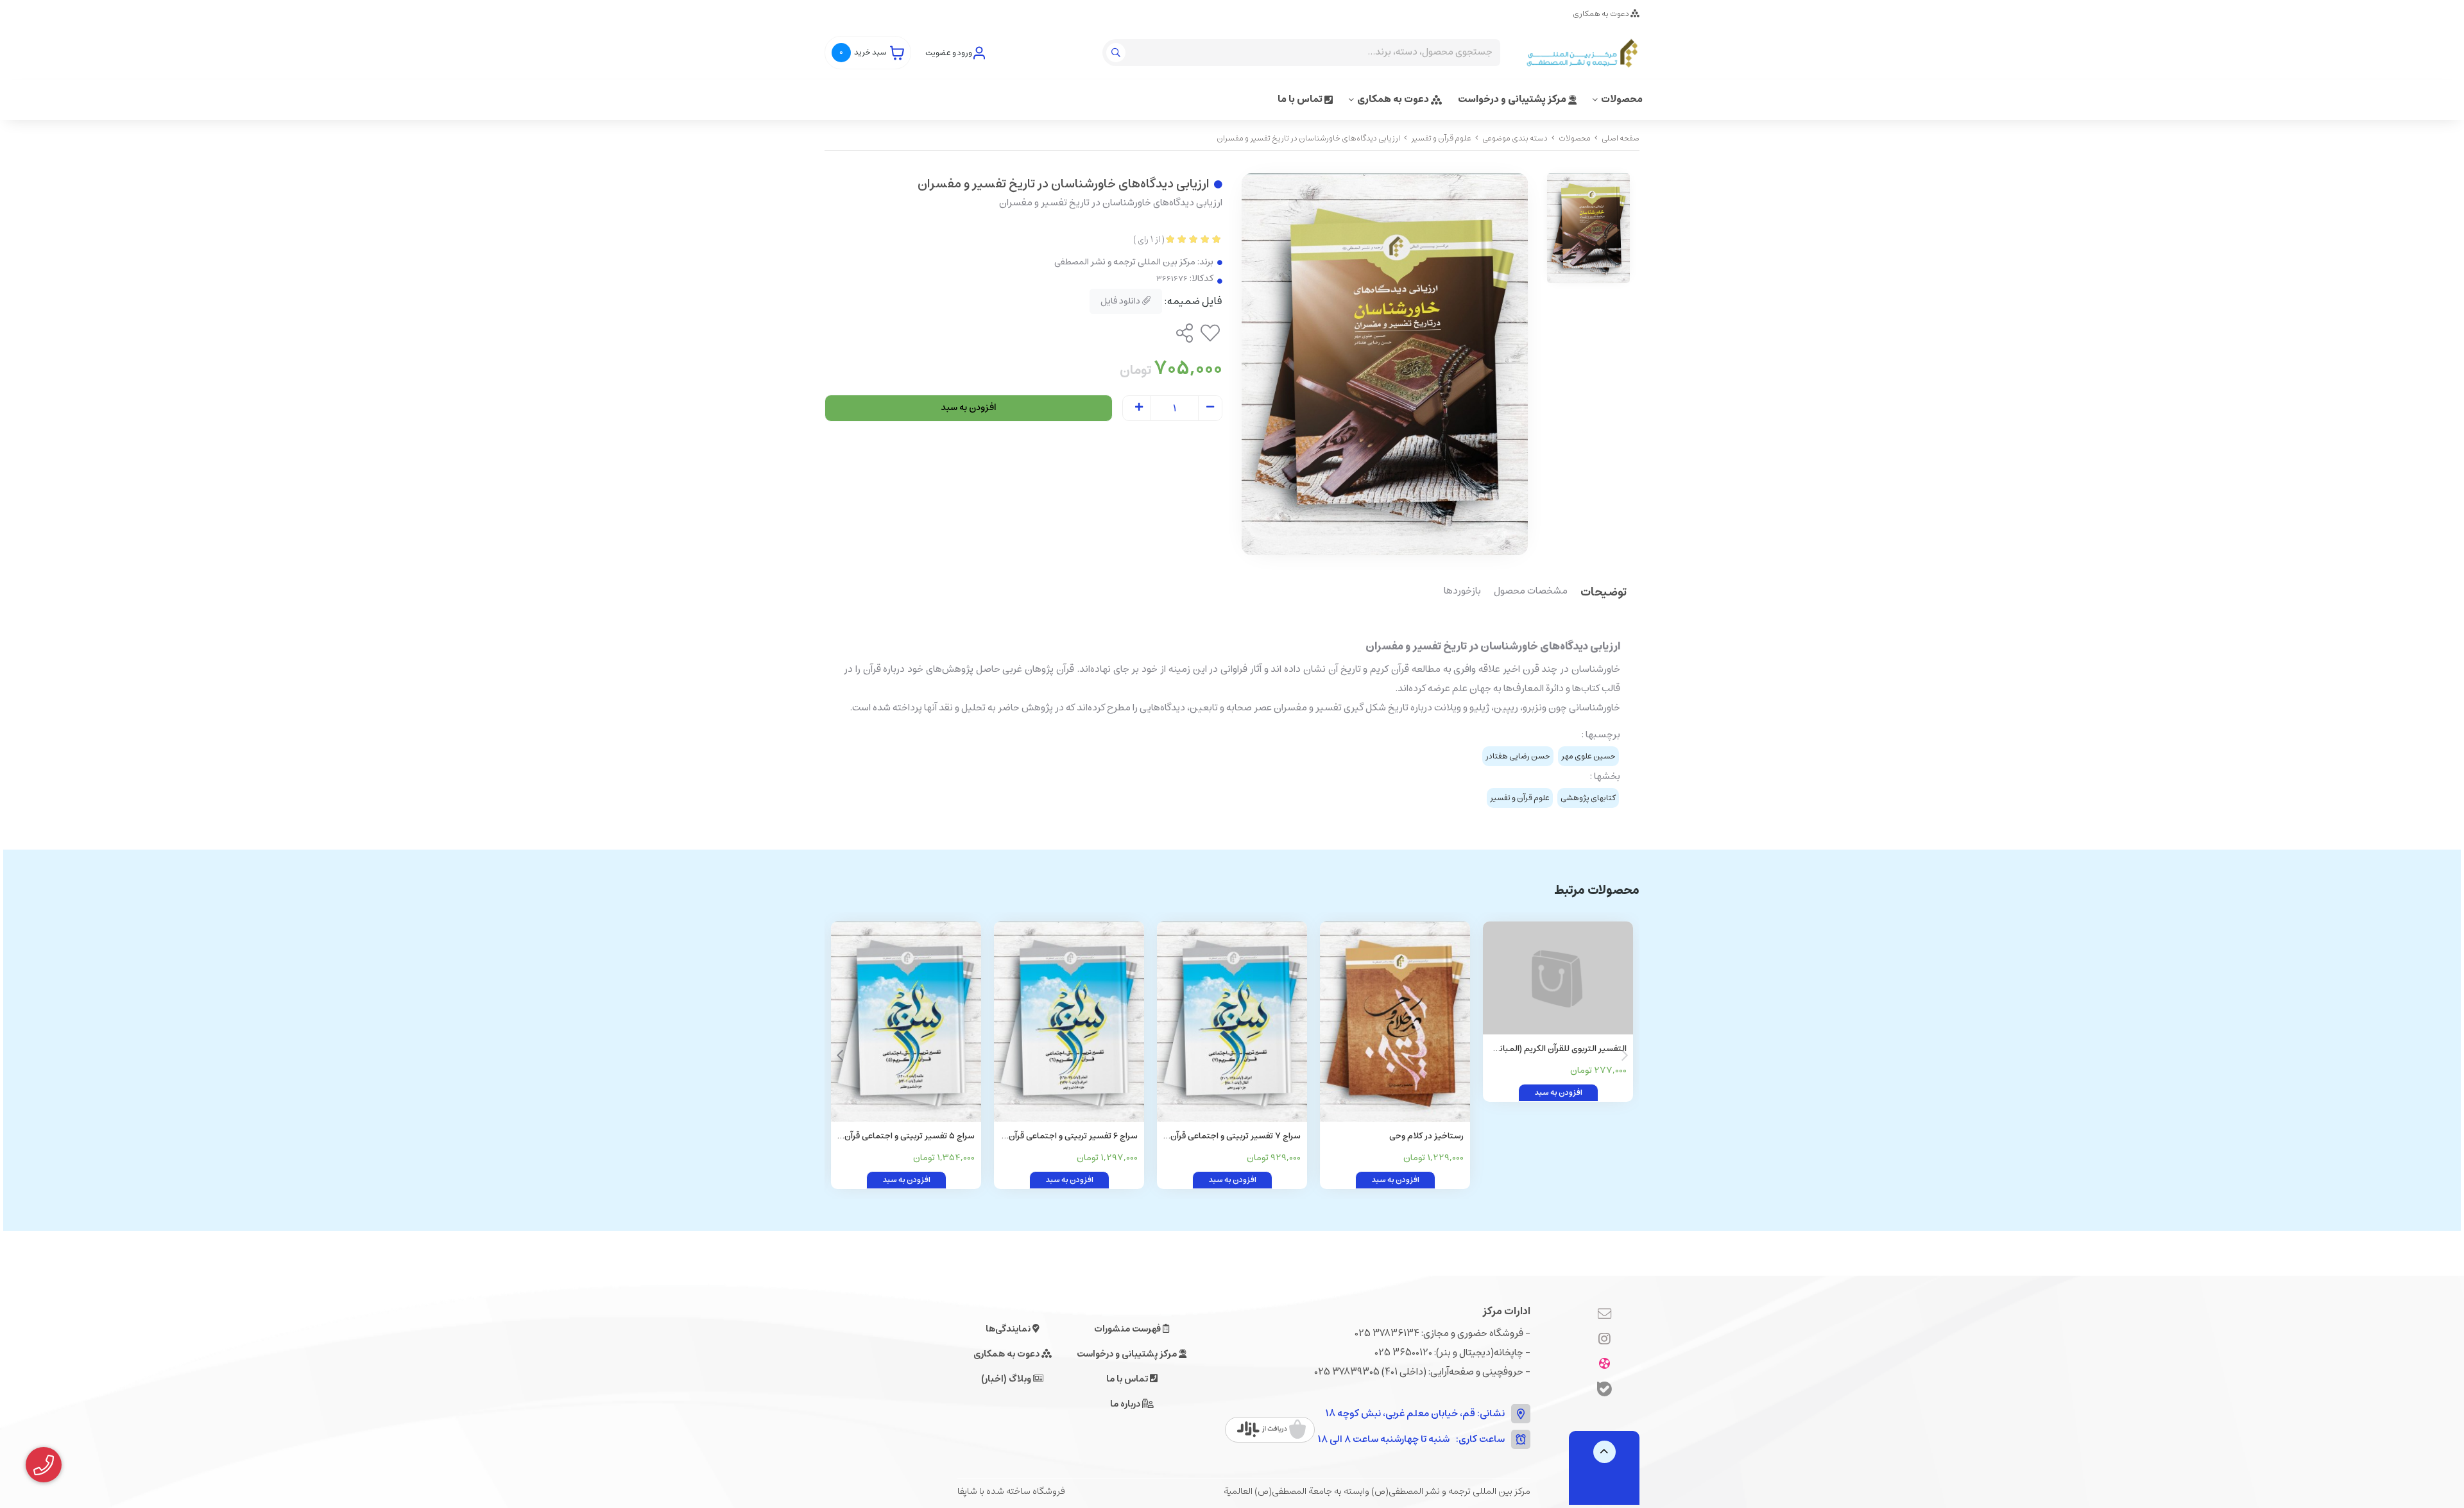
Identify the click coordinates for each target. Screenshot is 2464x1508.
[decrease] (1210, 408)
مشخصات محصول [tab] (1531, 592)
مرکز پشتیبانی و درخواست (1513, 99)
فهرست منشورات (1128, 1329)
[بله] (1604, 1391)
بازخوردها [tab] (1462, 592)
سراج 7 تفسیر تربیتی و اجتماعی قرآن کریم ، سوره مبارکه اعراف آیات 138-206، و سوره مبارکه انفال (1236, 1137)
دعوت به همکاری (1602, 14)
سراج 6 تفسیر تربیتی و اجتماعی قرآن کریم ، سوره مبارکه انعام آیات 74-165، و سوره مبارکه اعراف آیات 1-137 (1071, 1137)
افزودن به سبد (969, 407)
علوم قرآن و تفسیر (1441, 138)
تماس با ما (1301, 99)
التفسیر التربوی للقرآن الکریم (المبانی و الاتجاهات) (1560, 1050)
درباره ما (1126, 1404)
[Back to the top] (1604, 1452)
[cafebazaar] (1271, 1430)
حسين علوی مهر (1588, 756)
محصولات (1622, 99)
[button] (840, 1056)
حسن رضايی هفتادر (1518, 756)
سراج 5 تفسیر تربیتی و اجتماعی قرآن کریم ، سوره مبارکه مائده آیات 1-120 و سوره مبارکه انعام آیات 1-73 (910, 1137)
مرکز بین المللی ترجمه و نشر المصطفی (1125, 262)
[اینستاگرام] (1604, 1339)
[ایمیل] (1604, 1314)
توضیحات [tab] (1604, 593)
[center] (1117, 53)
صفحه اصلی (1621, 138)
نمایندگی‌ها (1009, 1329)
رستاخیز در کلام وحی (1426, 1136)
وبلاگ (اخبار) (1007, 1379)
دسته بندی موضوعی (1515, 138)
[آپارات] (1604, 1364)
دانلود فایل (1121, 301)
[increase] (1139, 408)
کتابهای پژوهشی (1588, 798)
